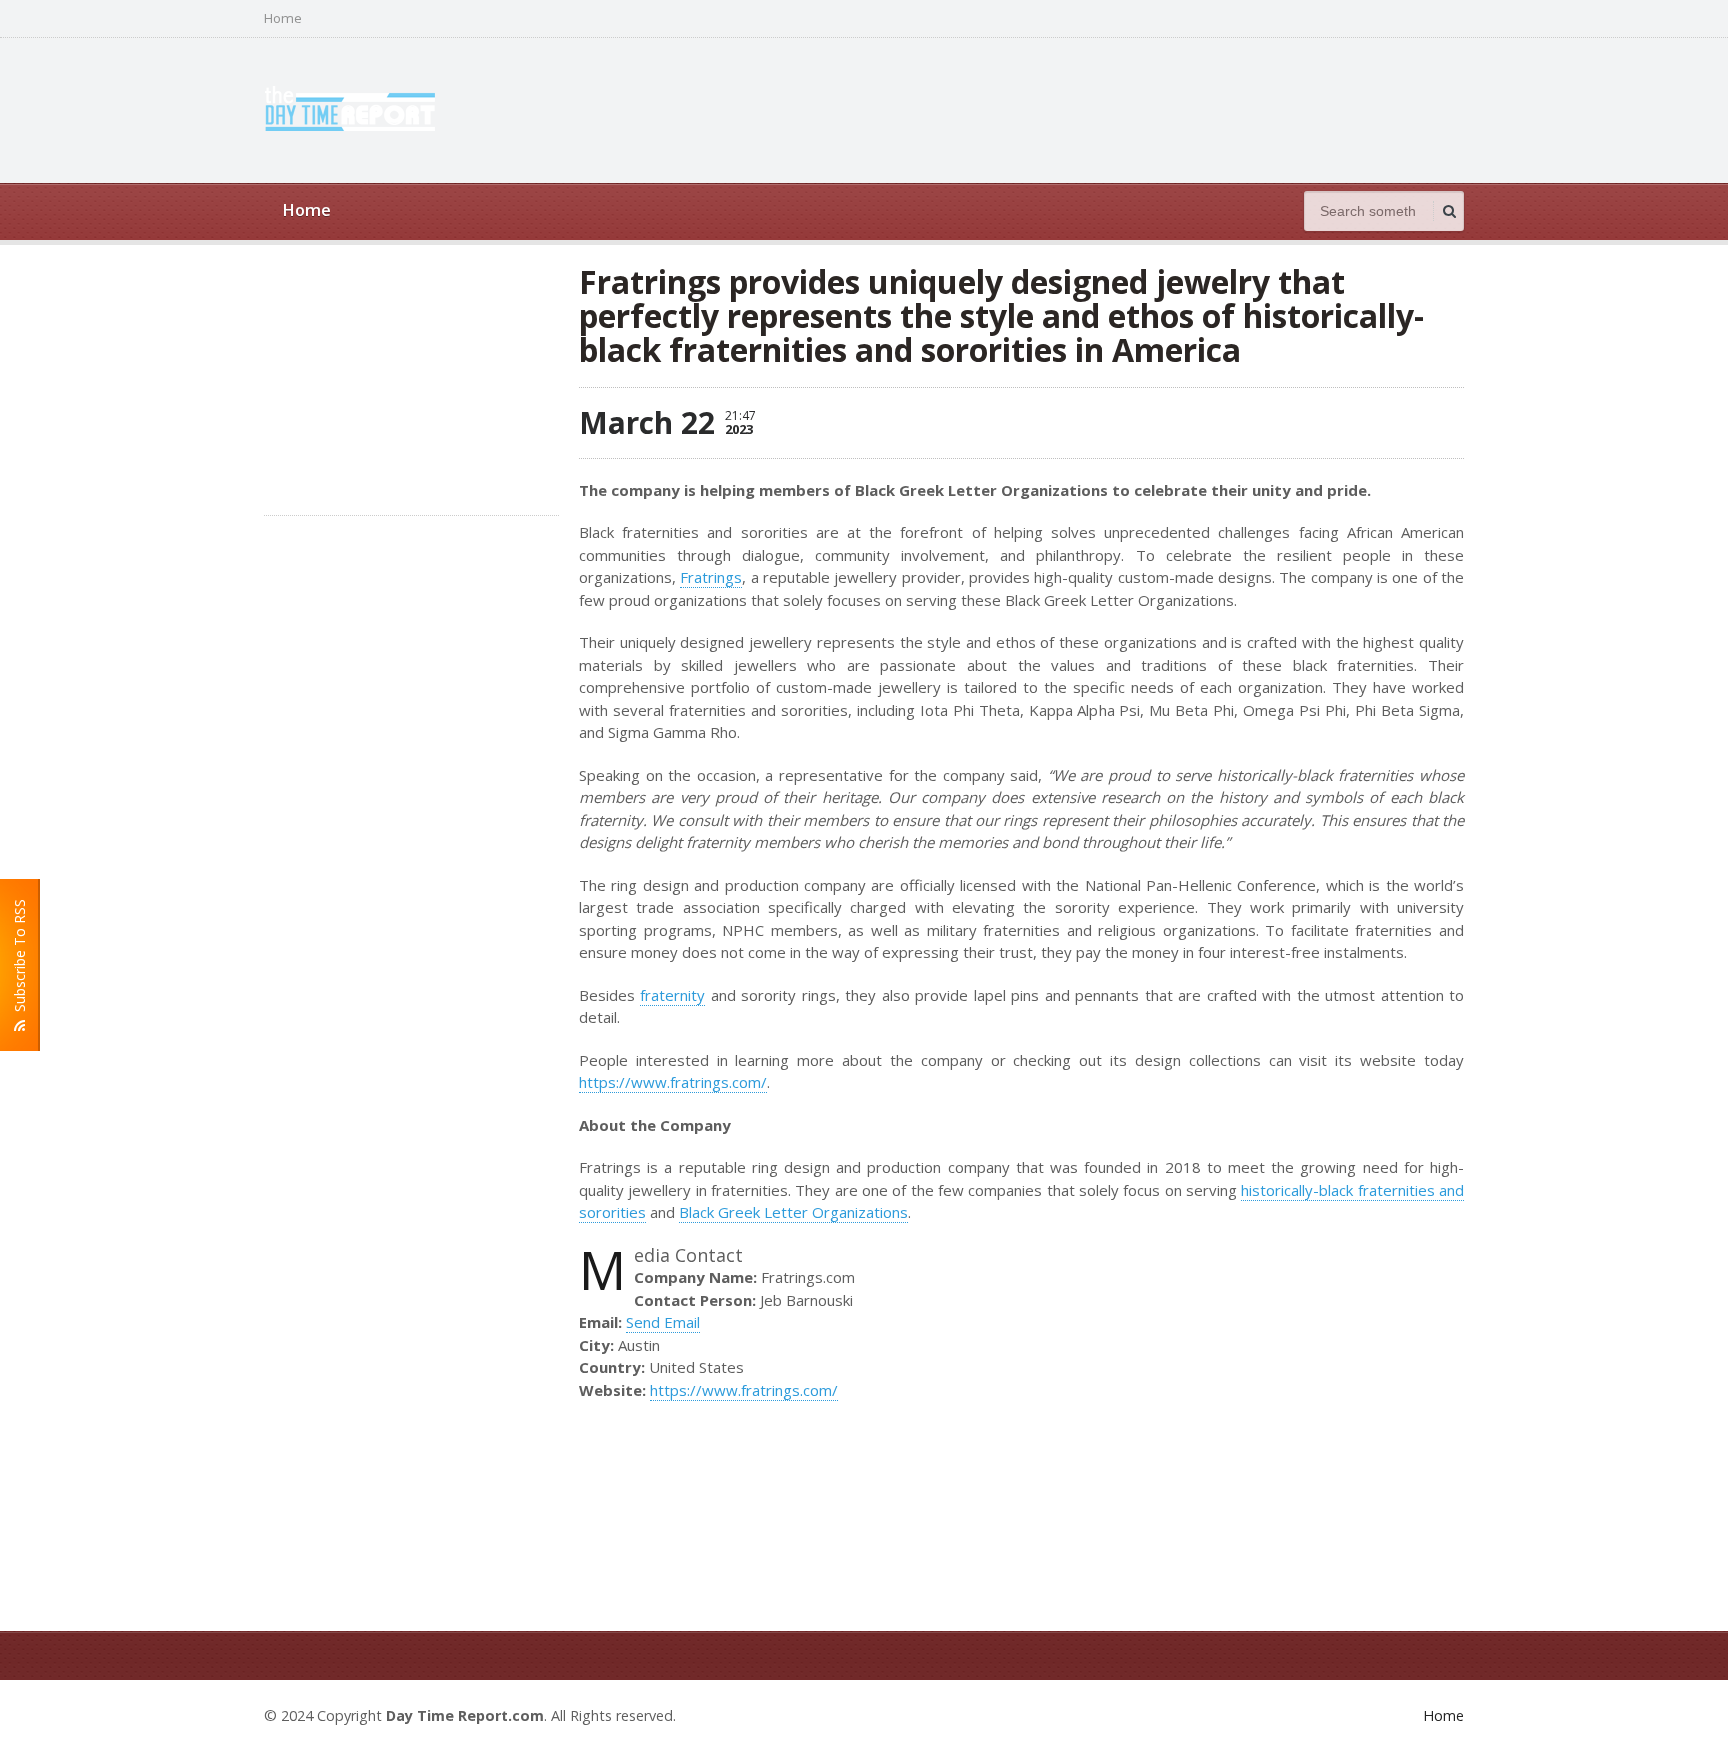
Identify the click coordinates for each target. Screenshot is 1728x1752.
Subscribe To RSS (19, 959)
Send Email (663, 1322)
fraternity (672, 995)
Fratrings (711, 577)
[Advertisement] (1100, 108)
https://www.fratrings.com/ (673, 1082)
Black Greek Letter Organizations (793, 1212)
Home (283, 18)
